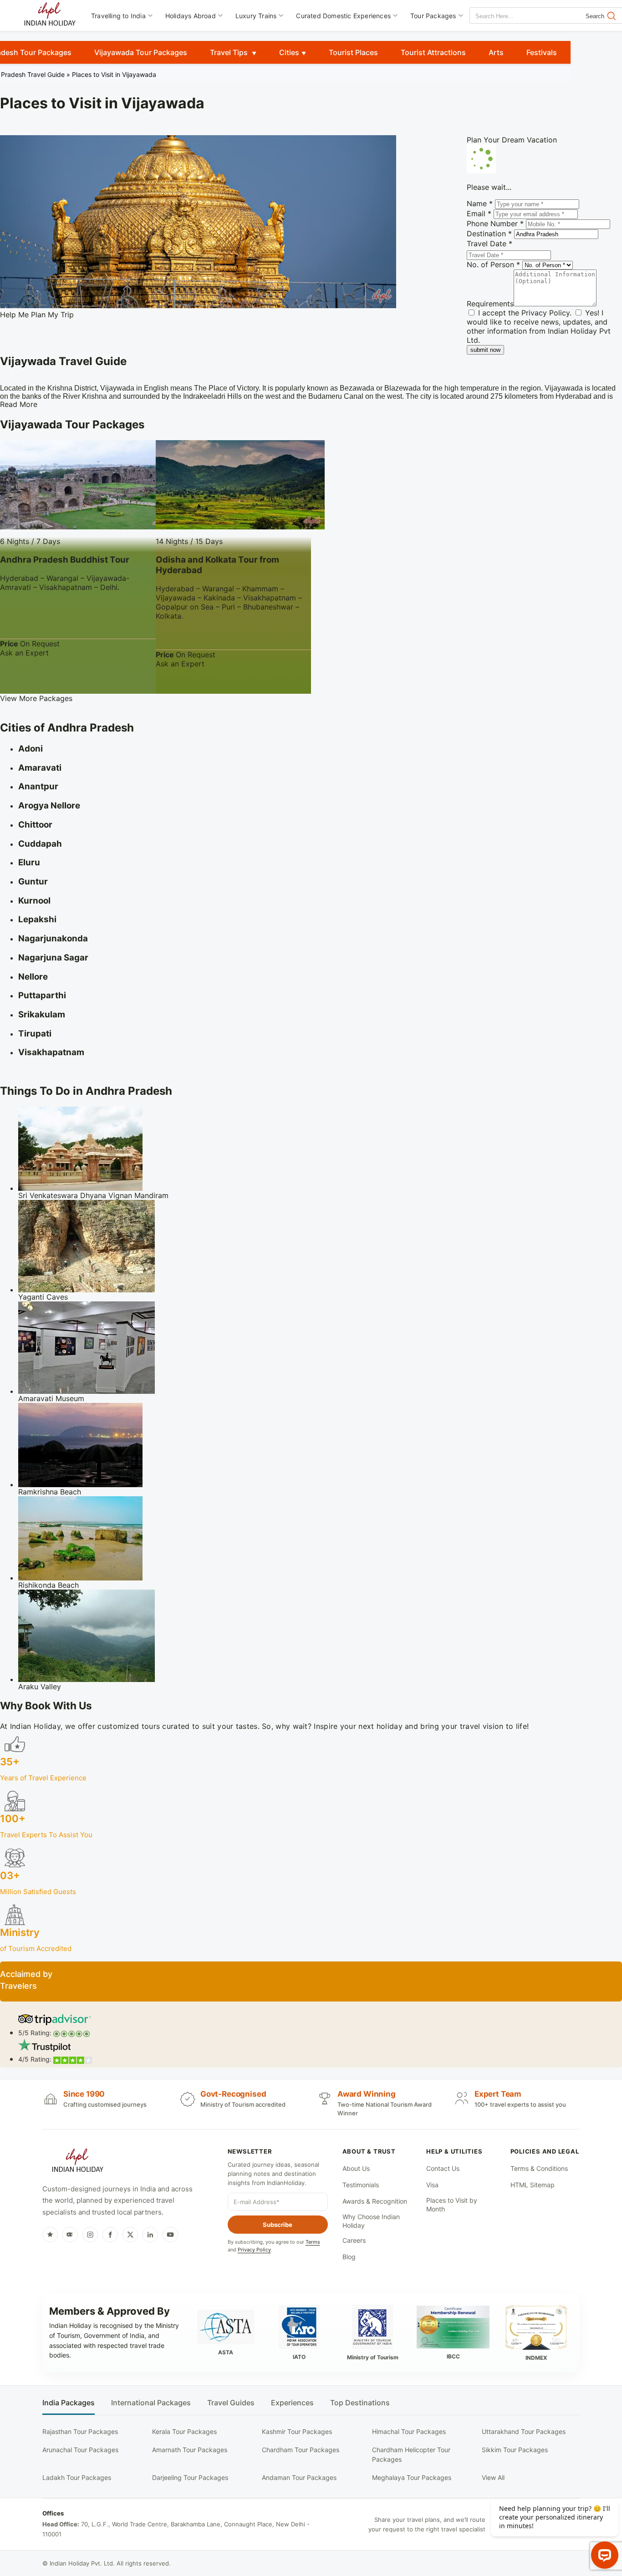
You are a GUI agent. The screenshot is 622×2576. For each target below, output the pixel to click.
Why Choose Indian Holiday (371, 2221)
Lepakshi (37, 919)
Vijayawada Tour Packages (141, 52)
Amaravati (40, 768)
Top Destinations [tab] (360, 2403)
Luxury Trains (256, 16)
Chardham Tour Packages (301, 2450)
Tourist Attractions (433, 52)
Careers (354, 2240)
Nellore (33, 977)
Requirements (490, 304)
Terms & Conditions (539, 2168)
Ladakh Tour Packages (77, 2477)
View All (493, 2477)
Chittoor (35, 825)
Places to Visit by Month (452, 2205)
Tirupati (35, 1034)
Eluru (29, 862)
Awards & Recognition (375, 2201)
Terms (313, 2242)
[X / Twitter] (130, 2235)
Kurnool (34, 901)
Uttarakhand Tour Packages (524, 2431)
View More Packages (36, 698)
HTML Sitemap (533, 2185)
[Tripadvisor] (70, 2235)
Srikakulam (42, 1014)
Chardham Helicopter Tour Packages (411, 2454)
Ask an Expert (24, 653)
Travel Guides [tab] (231, 2403)
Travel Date (489, 244)
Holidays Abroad (191, 16)
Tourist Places (353, 52)
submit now (485, 350)
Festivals (542, 52)
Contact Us (443, 2168)
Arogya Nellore (49, 805)
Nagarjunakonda (53, 938)
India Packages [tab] (69, 2403)
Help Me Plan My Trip (37, 315)
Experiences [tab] (292, 2403)
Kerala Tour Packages (184, 2431)
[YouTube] (170, 2235)
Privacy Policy (546, 313)
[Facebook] (110, 2235)
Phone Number (495, 224)
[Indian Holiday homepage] (77, 2162)
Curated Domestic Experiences (343, 16)
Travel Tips (230, 52)
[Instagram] (90, 2235)
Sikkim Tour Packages (515, 2450)
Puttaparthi (42, 995)
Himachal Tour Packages (409, 2431)
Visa (432, 2185)
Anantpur (38, 786)
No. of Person (493, 264)
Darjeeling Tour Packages (190, 2477)
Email (479, 213)
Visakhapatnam (51, 1052)
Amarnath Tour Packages (190, 2450)
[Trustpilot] (50, 2235)
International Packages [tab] (151, 2403)
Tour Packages (433, 16)
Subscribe (278, 2225)
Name (480, 203)
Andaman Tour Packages (299, 2477)
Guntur (33, 882)
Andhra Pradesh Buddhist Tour (65, 560)
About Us (356, 2168)
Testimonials (361, 2185)
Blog (349, 2257)
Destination (489, 234)
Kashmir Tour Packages (297, 2431)
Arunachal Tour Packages (80, 2450)
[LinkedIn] (150, 2235)
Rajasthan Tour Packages (80, 2431)
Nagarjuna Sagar (53, 958)
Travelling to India (118, 16)
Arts (496, 52)
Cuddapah (40, 844)
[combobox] (511, 16)
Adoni (31, 749)
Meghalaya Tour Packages (412, 2477)
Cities (289, 52)
